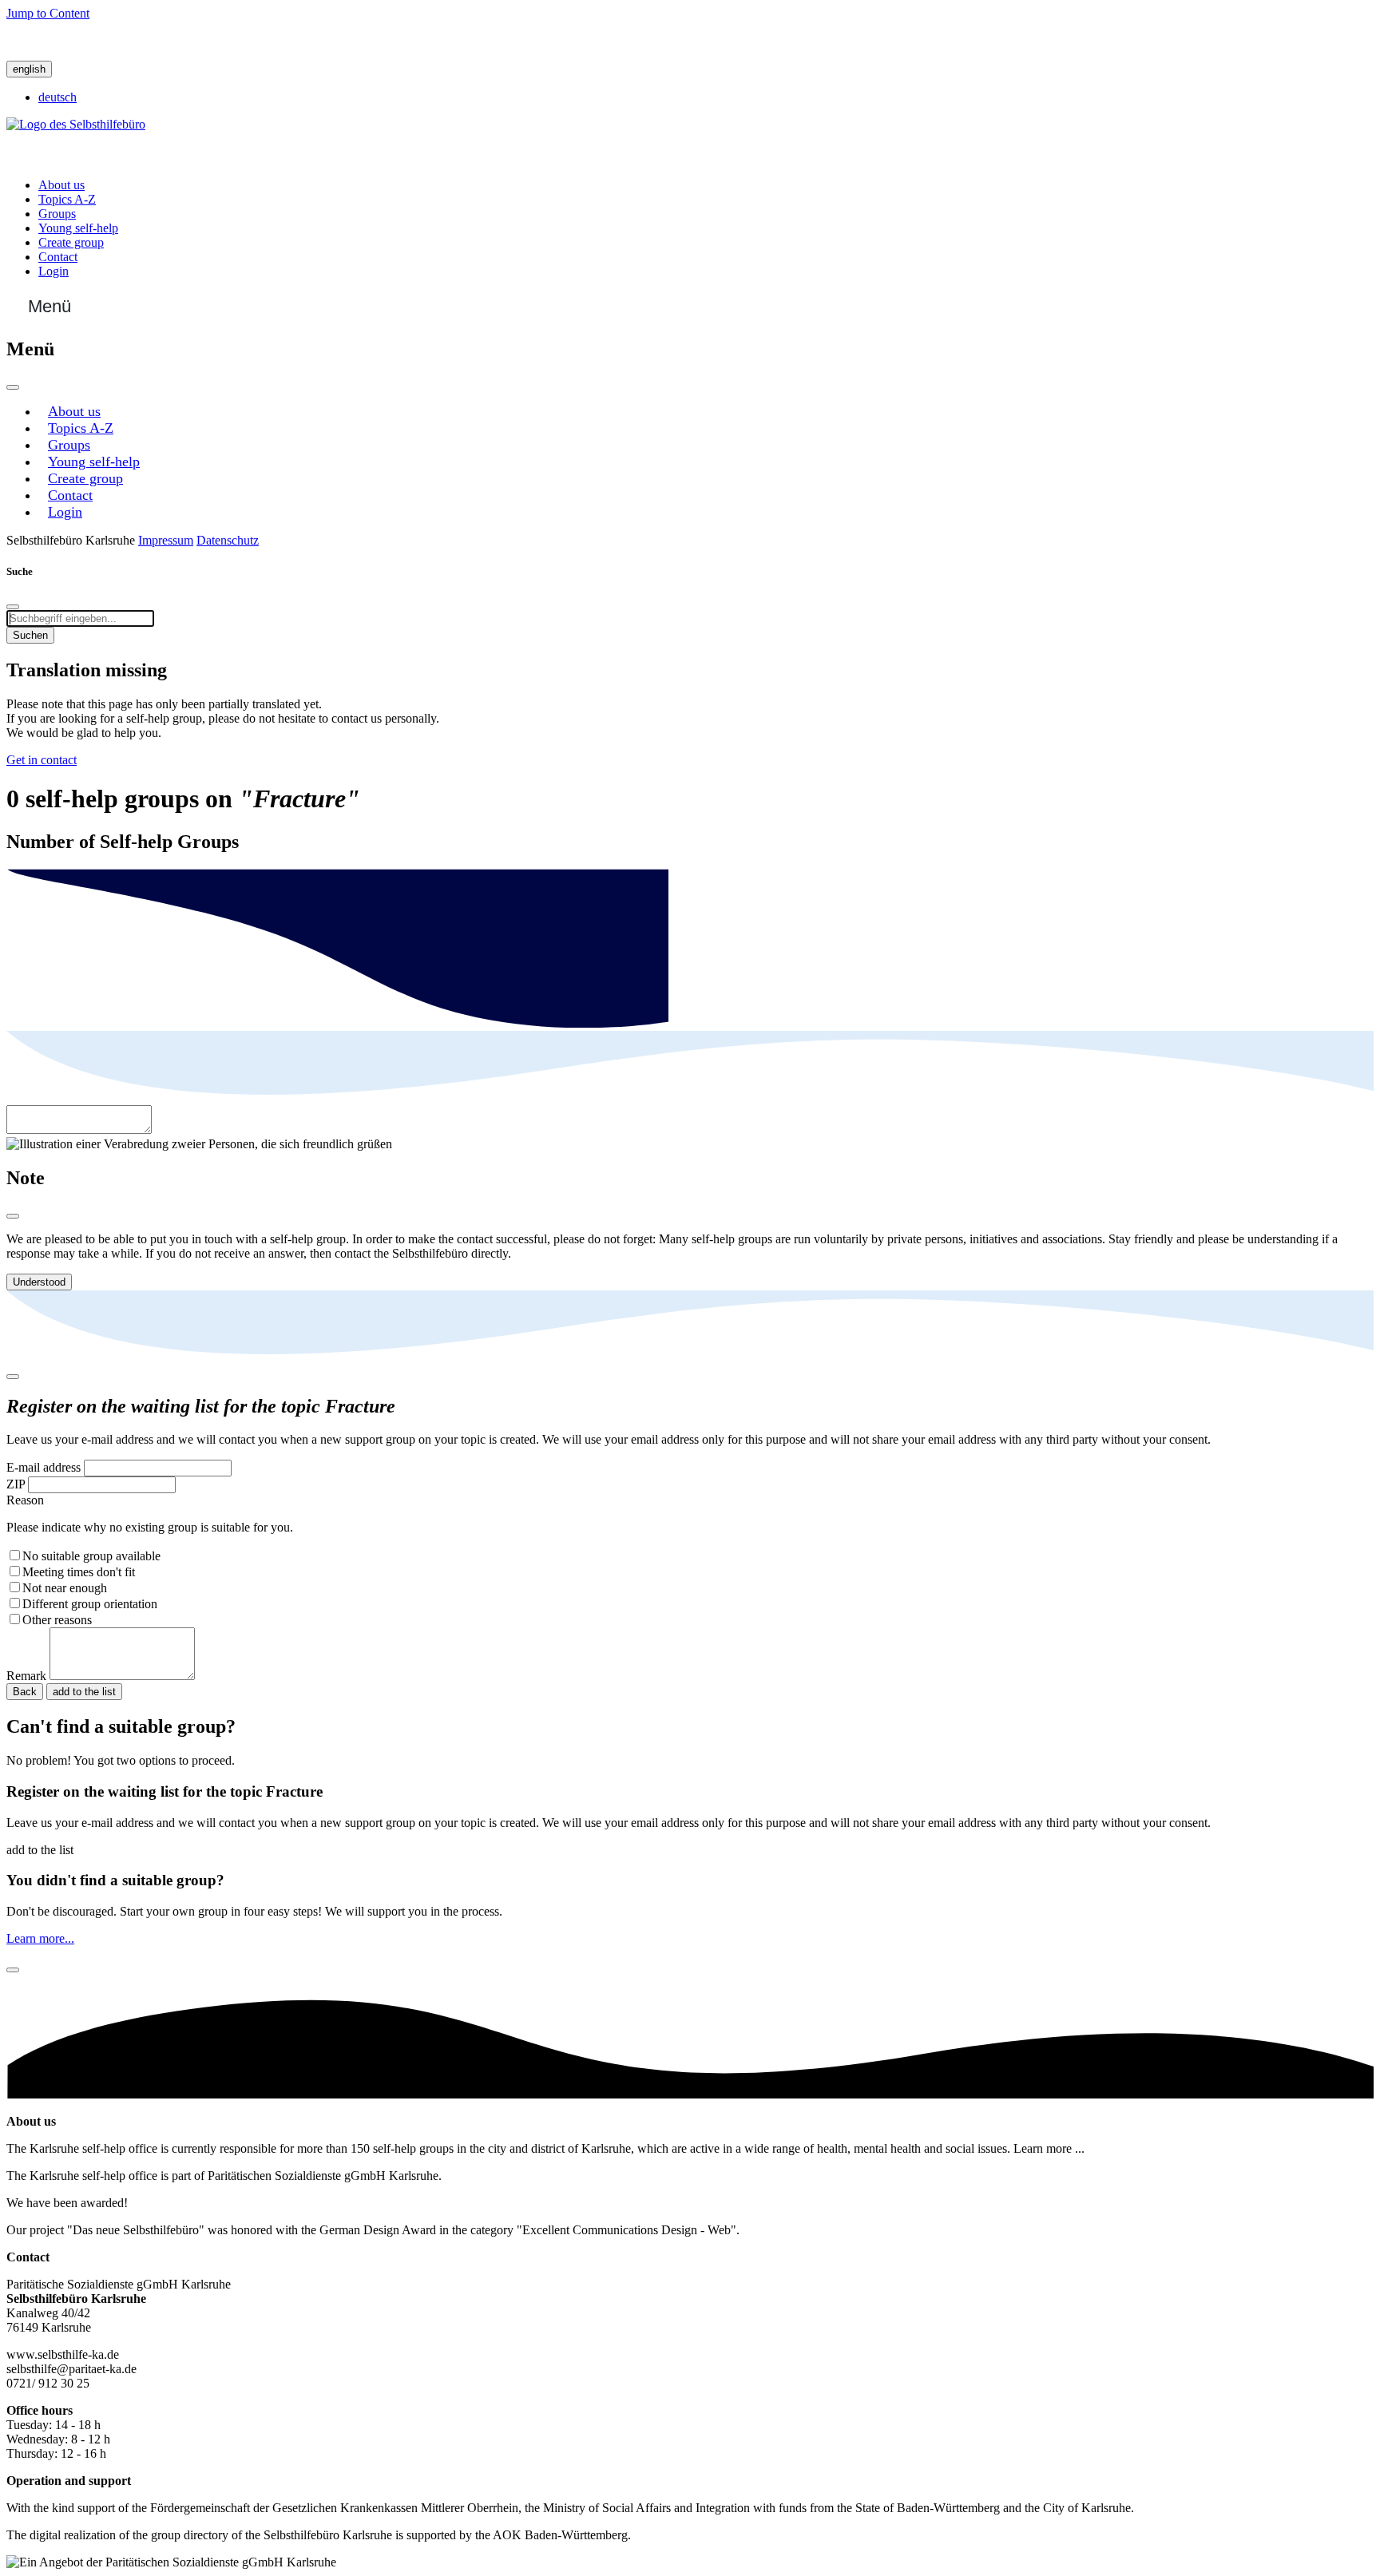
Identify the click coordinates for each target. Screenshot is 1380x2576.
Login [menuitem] (54, 271)
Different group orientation (90, 1604)
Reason (25, 1500)
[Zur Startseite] (76, 124)
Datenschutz (228, 540)
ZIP (16, 1484)
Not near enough (65, 1588)
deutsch (57, 97)
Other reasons (57, 1620)
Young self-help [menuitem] (78, 228)
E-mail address (44, 1467)
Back (25, 1692)
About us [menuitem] (61, 185)
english (29, 69)
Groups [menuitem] (57, 214)
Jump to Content (48, 13)
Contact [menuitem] (58, 257)
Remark (26, 1676)
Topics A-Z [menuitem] (67, 199)
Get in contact (42, 760)
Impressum (166, 540)
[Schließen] (13, 387)
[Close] (13, 1216)
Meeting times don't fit (79, 1572)
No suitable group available (91, 1556)
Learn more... (40, 1938)
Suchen (30, 635)
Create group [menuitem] (71, 242)
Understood (39, 1282)
